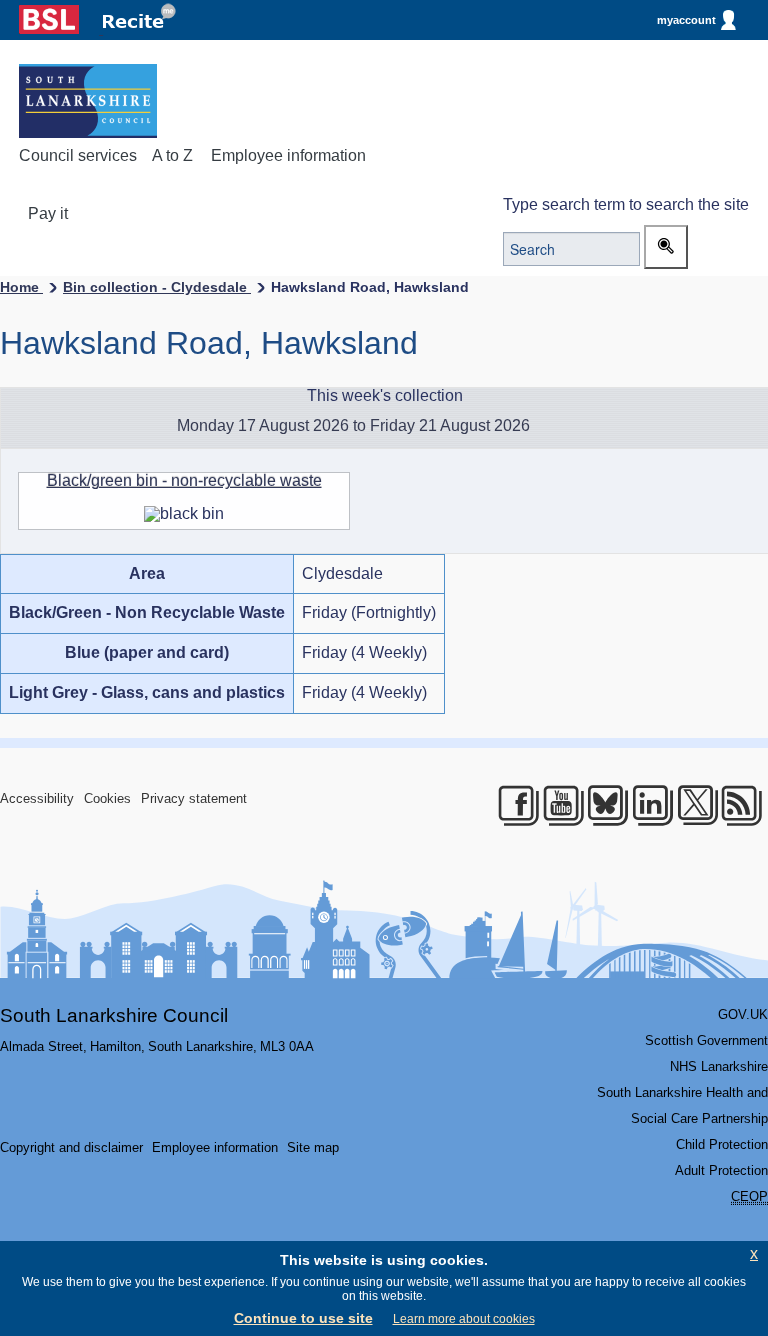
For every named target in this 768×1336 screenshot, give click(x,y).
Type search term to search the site (626, 204)
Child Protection (722, 1144)
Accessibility (37, 798)
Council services (78, 155)
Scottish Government (706, 1040)
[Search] (666, 247)
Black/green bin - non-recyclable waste (184, 480)
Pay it (48, 213)
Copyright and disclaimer (71, 1147)
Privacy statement (194, 798)
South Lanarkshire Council (114, 1015)
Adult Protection (721, 1170)
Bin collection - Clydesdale (157, 287)
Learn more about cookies (464, 1319)
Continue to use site (303, 1318)
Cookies (107, 798)
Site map (313, 1147)
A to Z (172, 155)
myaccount (686, 20)
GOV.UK (743, 1014)
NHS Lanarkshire (719, 1066)
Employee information (288, 155)
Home (21, 287)
